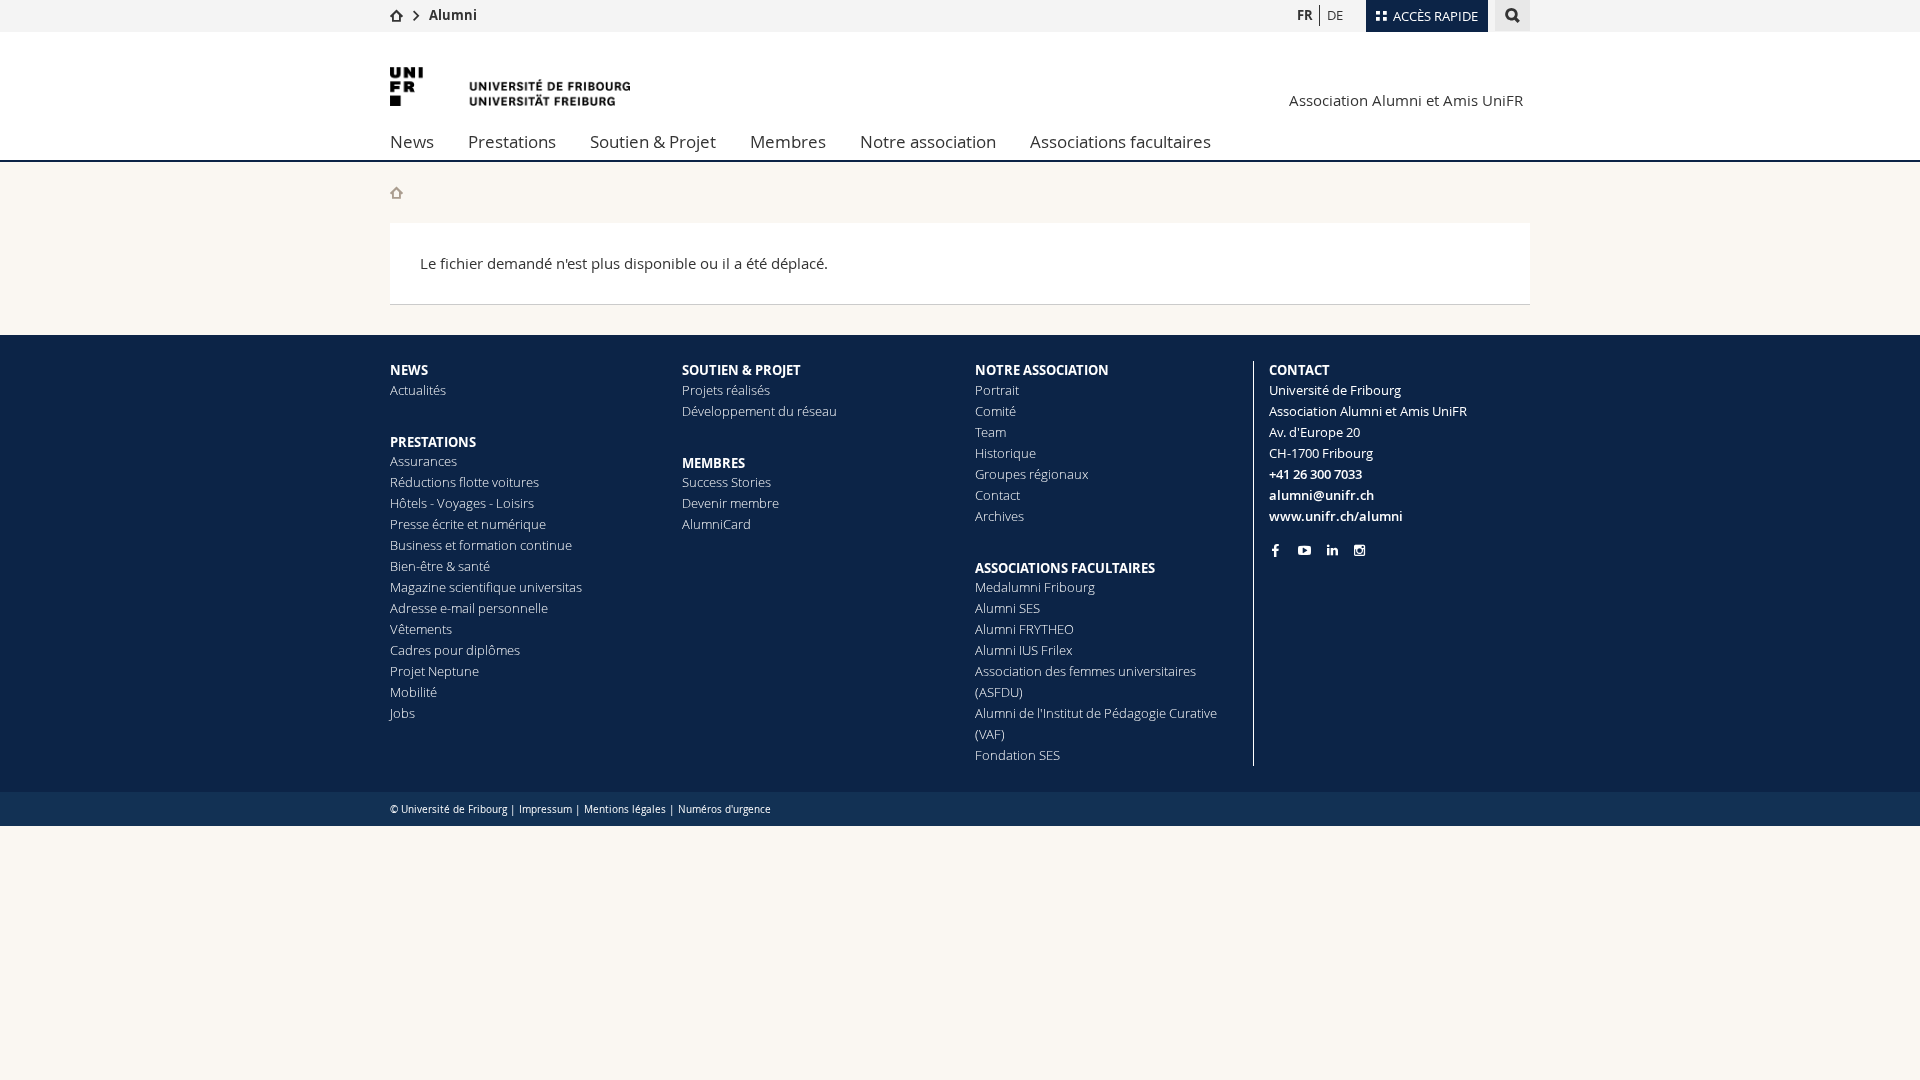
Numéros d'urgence (724, 809)
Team (990, 432)
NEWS (409, 370)
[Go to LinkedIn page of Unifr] (1332, 550)
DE (1335, 15)
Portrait (997, 390)
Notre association (928, 141)
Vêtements (421, 629)
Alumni (453, 15)
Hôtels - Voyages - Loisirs (462, 503)
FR (1305, 15)
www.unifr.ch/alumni (1336, 516)
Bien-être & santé (440, 566)
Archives (999, 516)
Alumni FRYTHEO (1024, 629)
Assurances (423, 461)
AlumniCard (716, 524)
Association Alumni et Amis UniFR (1406, 100)
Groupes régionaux (1031, 474)
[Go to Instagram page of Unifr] (1359, 550)
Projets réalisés (726, 390)
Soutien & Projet (653, 141)
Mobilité (413, 692)
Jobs (402, 713)
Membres (788, 141)
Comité (995, 411)
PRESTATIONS (433, 442)
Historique (1005, 453)
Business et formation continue (481, 545)
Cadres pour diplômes (455, 650)
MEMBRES (713, 463)
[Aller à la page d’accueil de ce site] (396, 192)
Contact (997, 495)
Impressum (545, 809)
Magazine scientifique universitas (486, 587)
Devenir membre (730, 503)
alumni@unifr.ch (1321, 495)
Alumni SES (1007, 608)
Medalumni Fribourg (1035, 587)
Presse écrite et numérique (468, 524)
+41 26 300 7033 (1315, 474)
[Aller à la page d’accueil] (396, 15)
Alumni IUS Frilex (1023, 650)
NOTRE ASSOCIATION (1042, 370)
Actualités (418, 390)
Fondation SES (1017, 755)
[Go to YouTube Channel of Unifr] (1304, 550)
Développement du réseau (759, 411)
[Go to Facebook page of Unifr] (1275, 550)
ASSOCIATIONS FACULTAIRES (1065, 568)
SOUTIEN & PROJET (741, 370)
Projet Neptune (434, 671)
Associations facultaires (1120, 141)
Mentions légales (625, 809)
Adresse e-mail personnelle (469, 608)
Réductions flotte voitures (464, 482)
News (412, 141)
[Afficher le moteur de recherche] (1512, 15)
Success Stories (726, 482)
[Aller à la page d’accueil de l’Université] (510, 86)
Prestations (512, 141)
